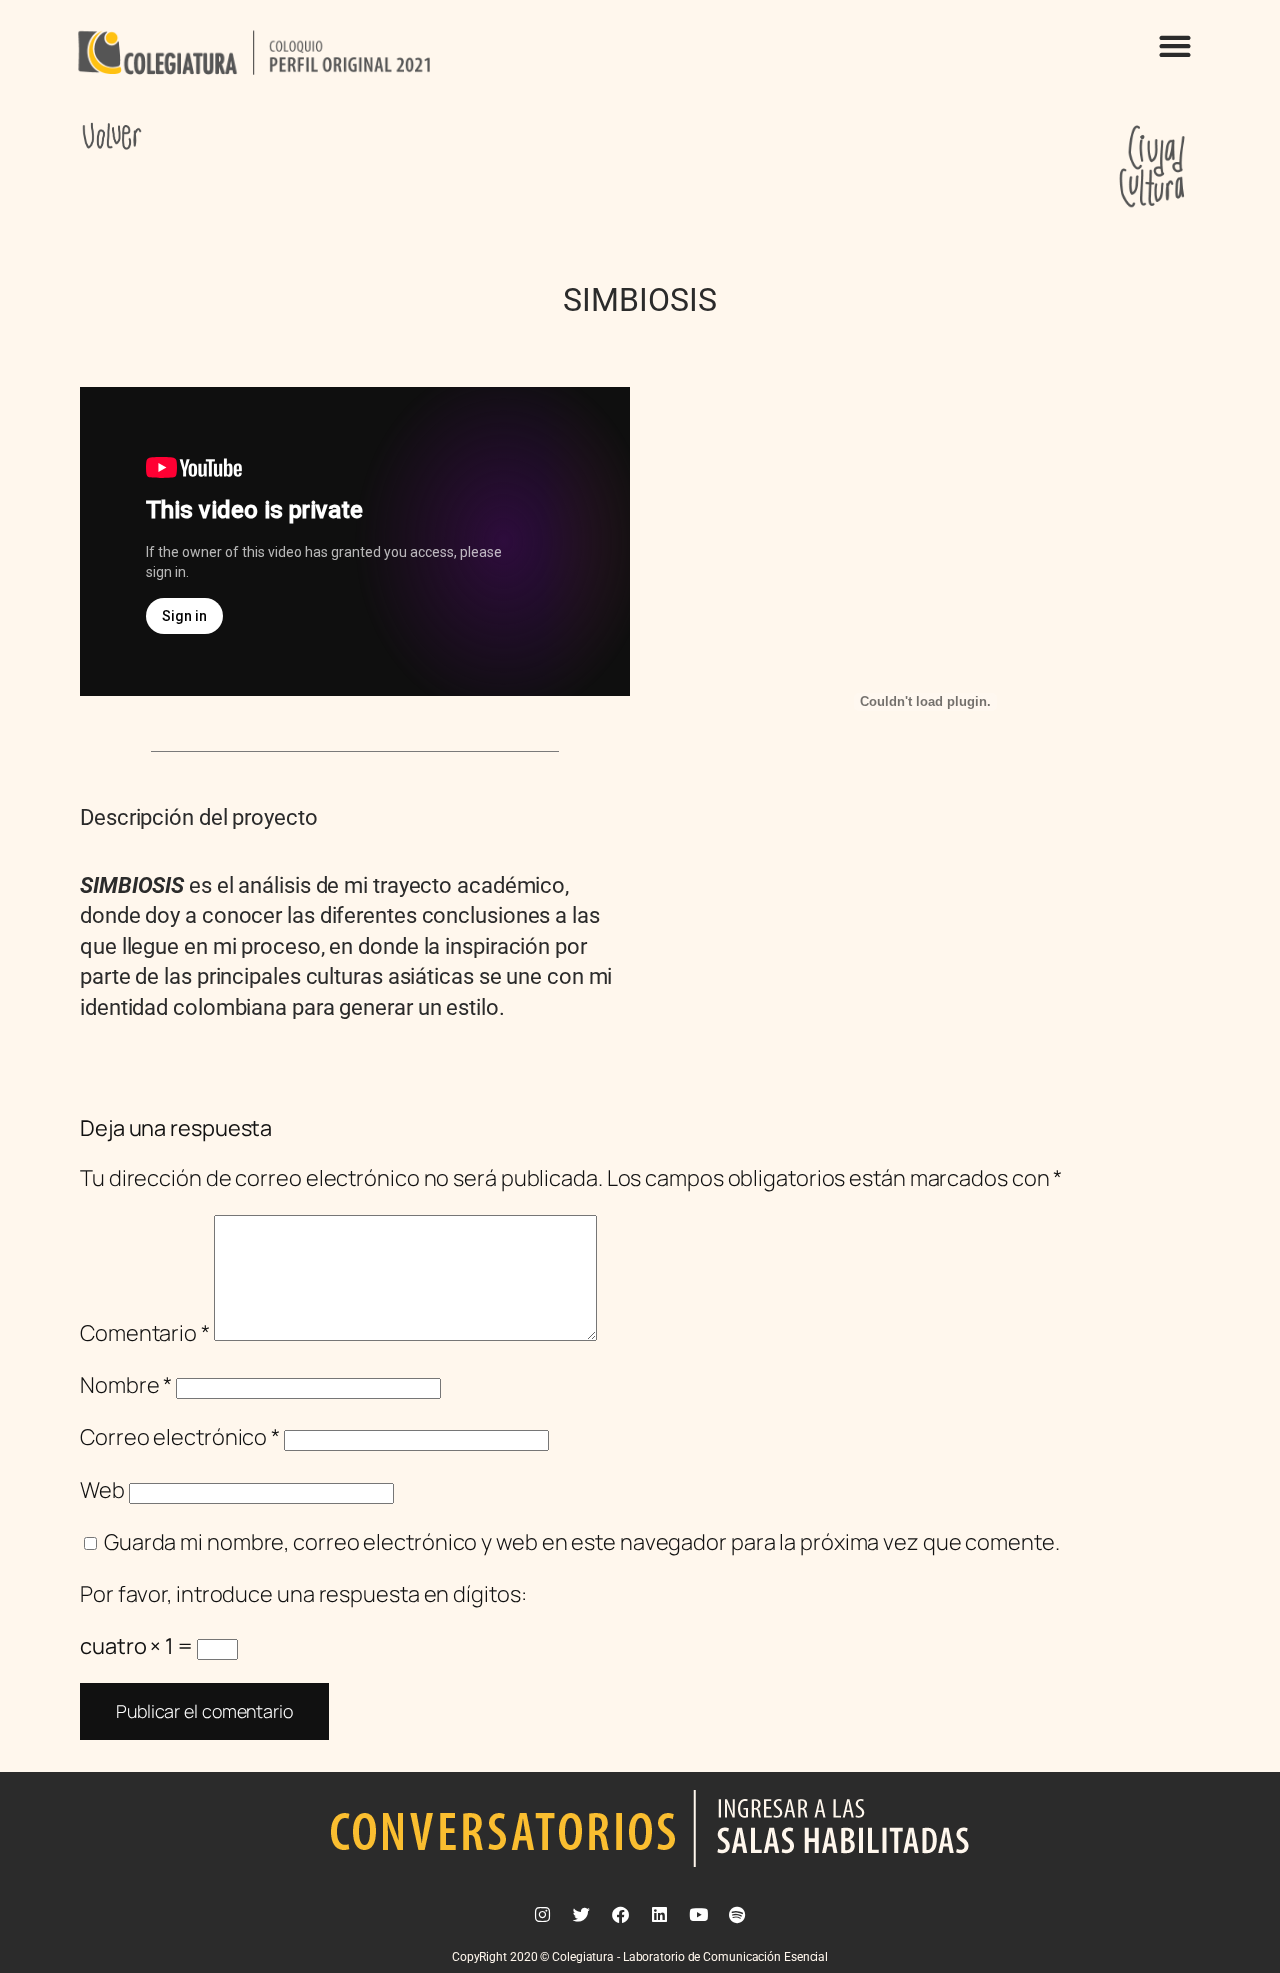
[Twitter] (582, 1914)
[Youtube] (698, 1914)
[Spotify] (737, 1914)
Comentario (145, 1333)
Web (102, 1490)
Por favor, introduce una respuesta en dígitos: (303, 1594)
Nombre (126, 1385)
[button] (1174, 45)
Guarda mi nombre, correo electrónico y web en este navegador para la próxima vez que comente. (582, 1542)
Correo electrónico (180, 1437)
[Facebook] (621, 1914)
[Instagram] (543, 1914)
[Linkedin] (659, 1914)
